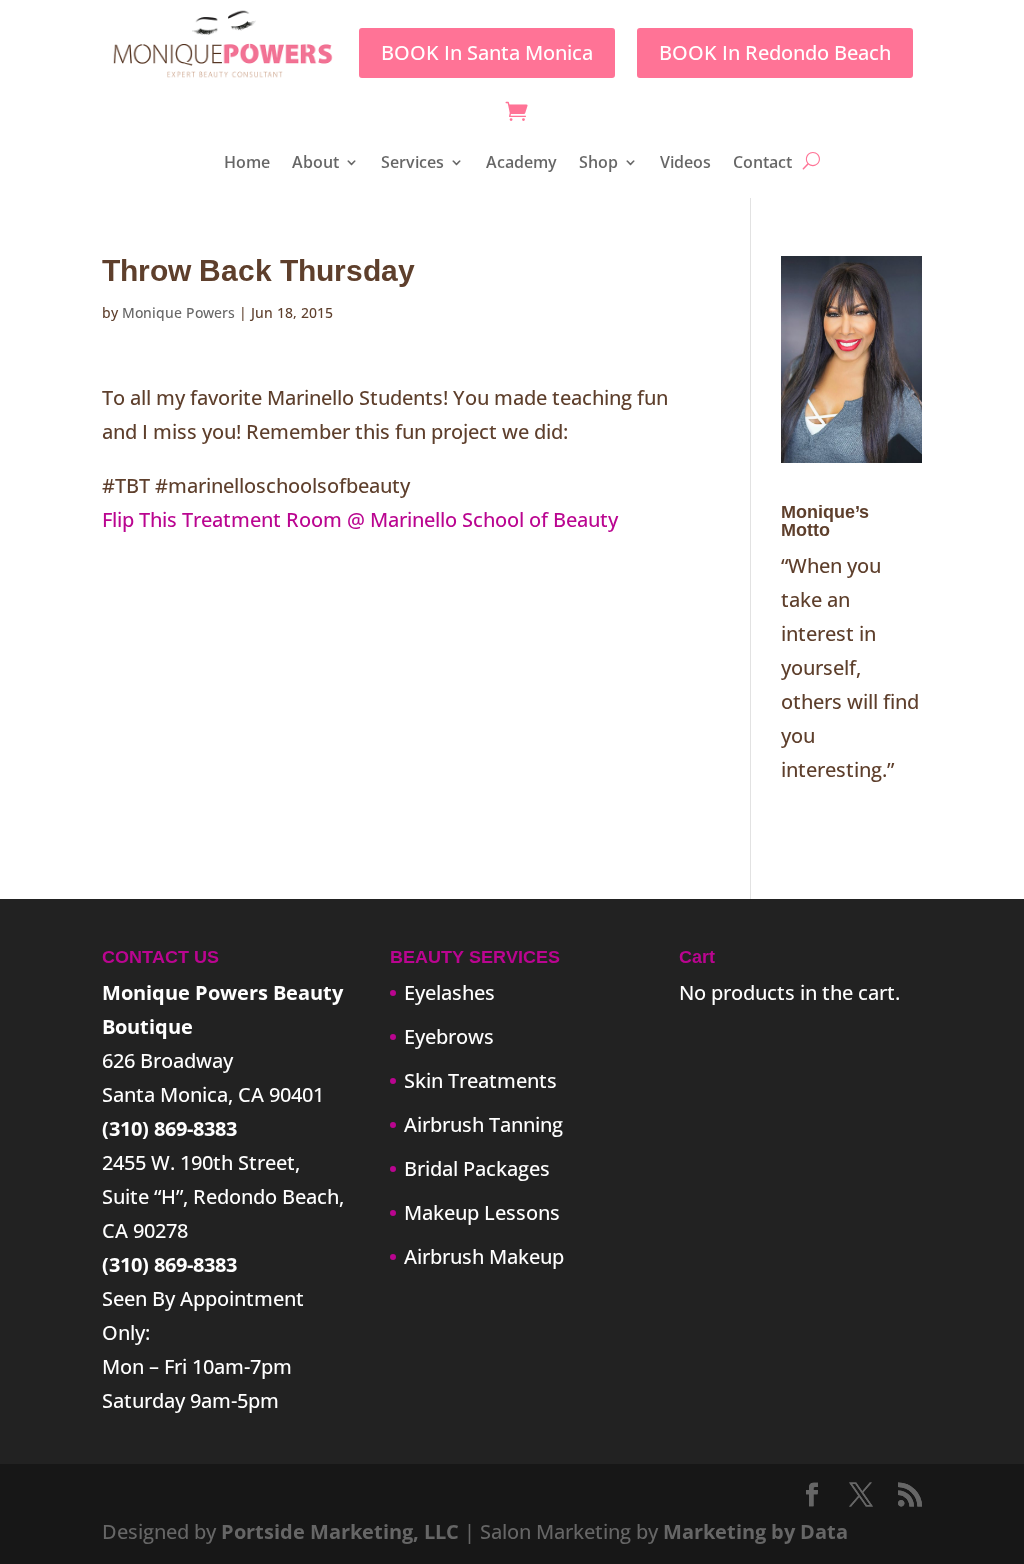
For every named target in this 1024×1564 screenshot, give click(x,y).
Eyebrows (449, 1036)
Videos (685, 164)
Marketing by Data (755, 1531)
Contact (762, 164)
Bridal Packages (477, 1168)
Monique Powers (178, 312)
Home (247, 164)
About (315, 164)
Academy (521, 164)
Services (412, 164)
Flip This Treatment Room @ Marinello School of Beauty (360, 519)
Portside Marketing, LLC (340, 1531)
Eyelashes (449, 992)
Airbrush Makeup (484, 1256)
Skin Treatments (480, 1080)
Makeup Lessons (482, 1212)
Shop (598, 164)
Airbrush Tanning (483, 1124)
